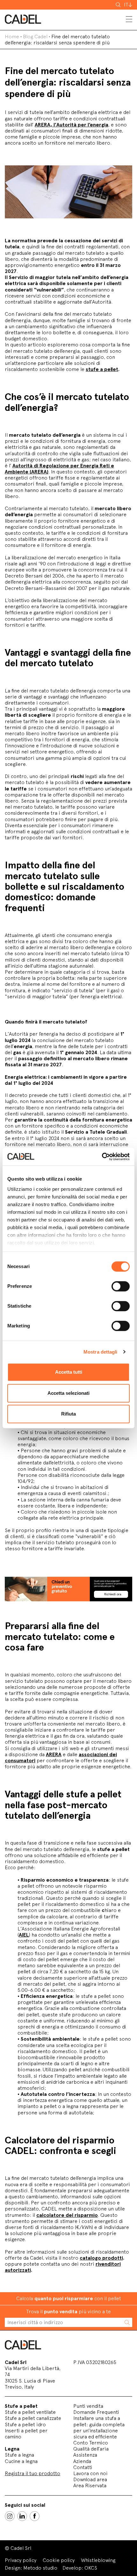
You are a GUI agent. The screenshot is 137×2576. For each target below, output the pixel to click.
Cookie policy (59, 2560)
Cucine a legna (21, 2461)
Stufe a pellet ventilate (30, 2412)
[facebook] (35, 2516)
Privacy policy (21, 2560)
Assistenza (85, 2455)
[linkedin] (22, 2516)
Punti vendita (88, 2406)
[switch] (121, 1286)
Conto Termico (91, 2443)
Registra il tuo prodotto (32, 2473)
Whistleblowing (98, 2560)
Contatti (83, 2467)
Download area (90, 2479)
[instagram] (10, 2516)
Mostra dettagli (101, 1352)
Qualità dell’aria (91, 2449)
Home (12, 37)
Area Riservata (90, 2485)
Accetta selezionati (68, 1393)
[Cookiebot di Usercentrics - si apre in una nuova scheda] (102, 1157)
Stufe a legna (19, 2455)
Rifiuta (68, 1414)
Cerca (119, 5)
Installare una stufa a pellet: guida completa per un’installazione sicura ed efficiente (99, 2427)
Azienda (82, 2461)
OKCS (91, 2568)
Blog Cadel (35, 37)
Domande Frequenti (96, 2412)
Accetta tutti (69, 1372)
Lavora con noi (90, 2473)
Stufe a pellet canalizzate (33, 2418)
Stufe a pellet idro (25, 2425)
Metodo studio (40, 2568)
